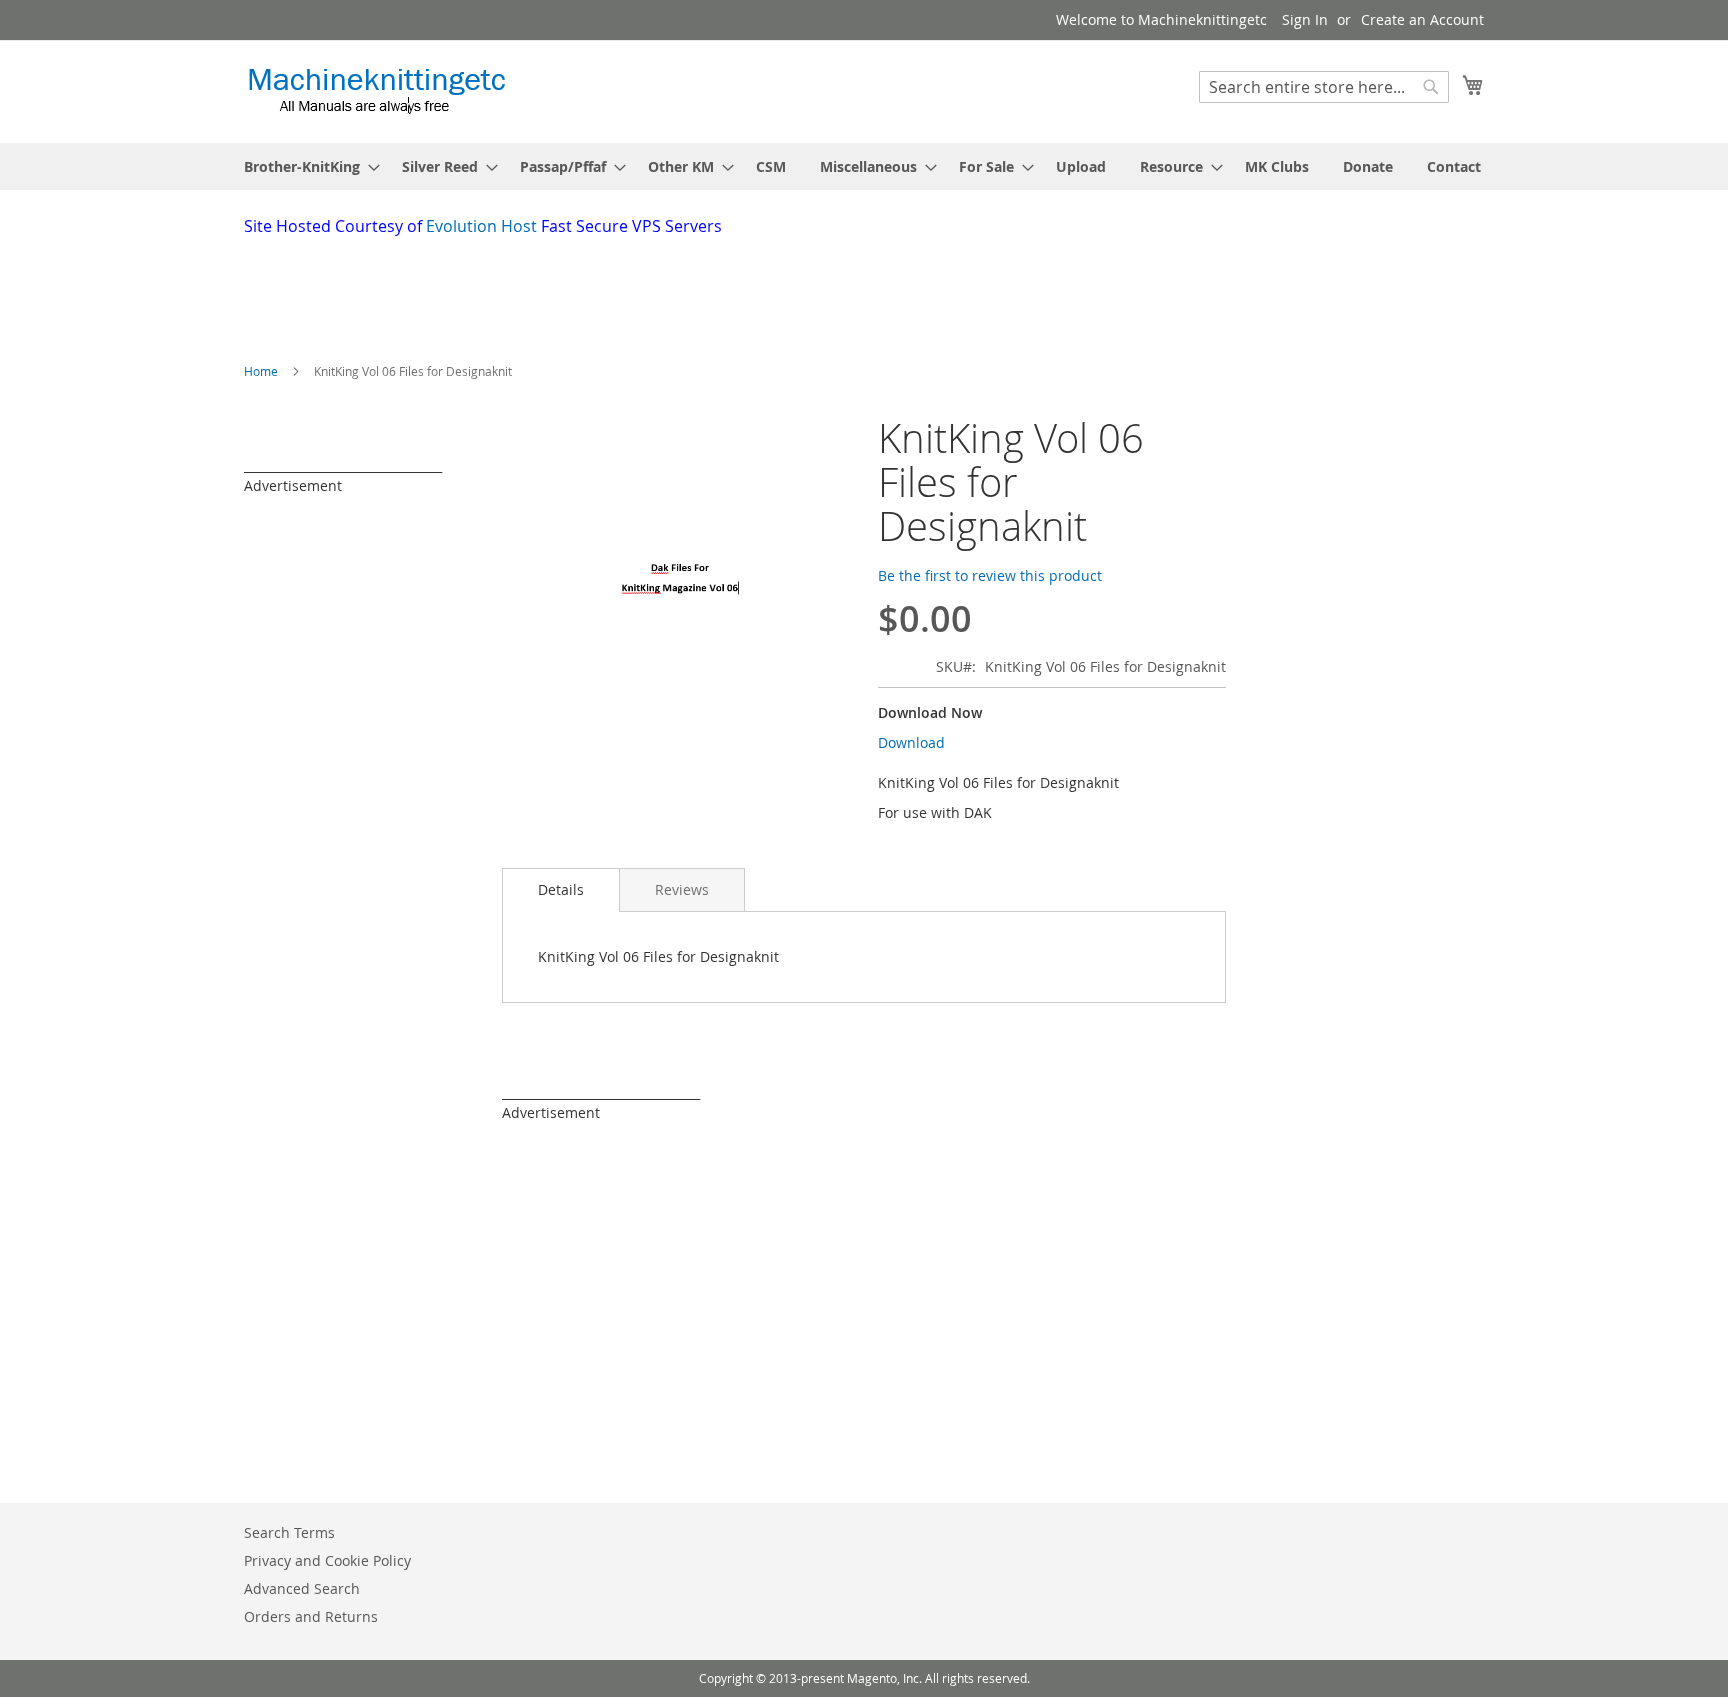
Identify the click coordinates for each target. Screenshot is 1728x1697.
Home (261, 371)
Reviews (682, 889)
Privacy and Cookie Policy (327, 1560)
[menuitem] (306, 166)
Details (561, 889)
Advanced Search (302, 1588)
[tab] (561, 890)
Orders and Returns (311, 1616)
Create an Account (1422, 19)
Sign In (1305, 19)
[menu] (864, 166)
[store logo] (376, 90)
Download (911, 742)
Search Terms (289, 1532)
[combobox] (1324, 87)
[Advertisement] (729, 293)
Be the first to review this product (990, 575)
